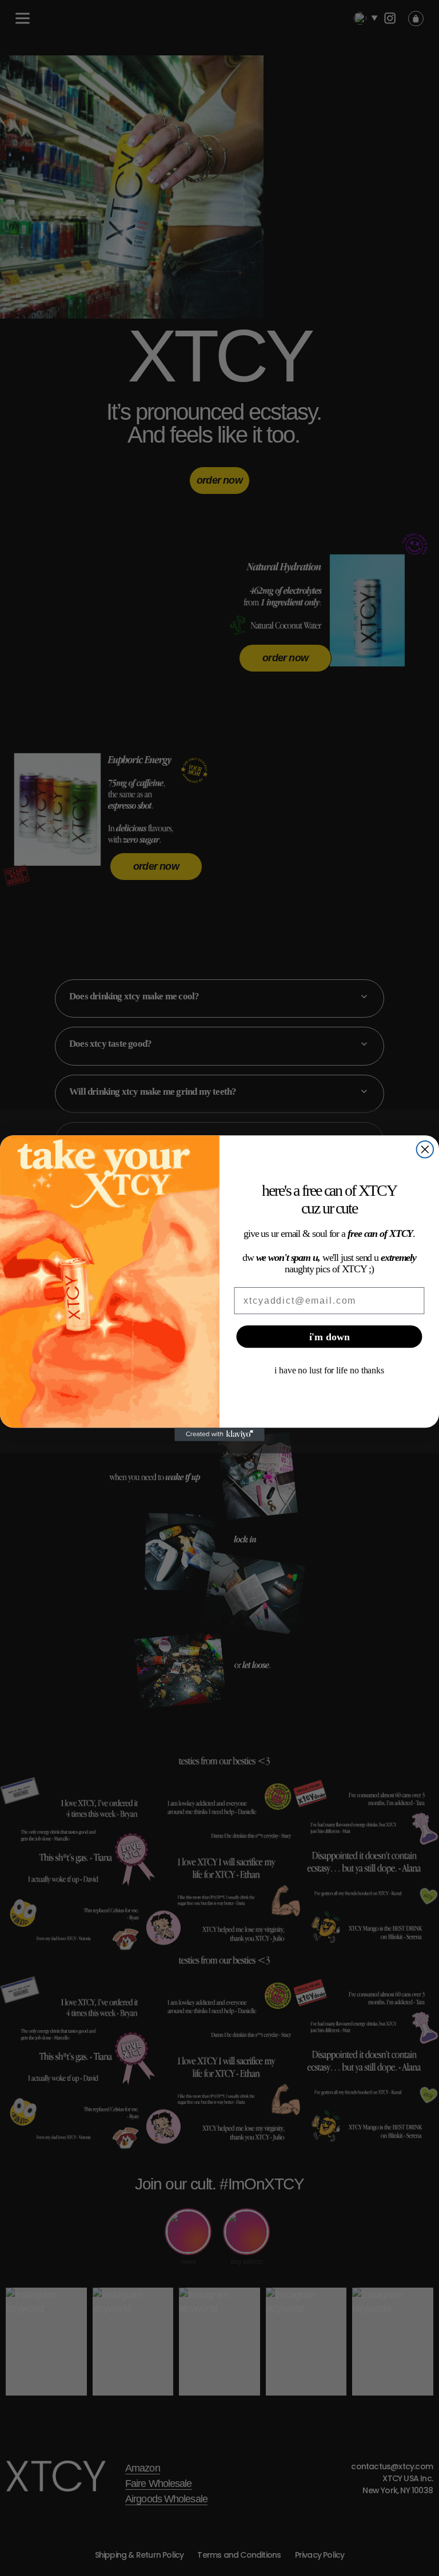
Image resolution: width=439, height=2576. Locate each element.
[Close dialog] (425, 1150)
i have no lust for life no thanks (329, 1370)
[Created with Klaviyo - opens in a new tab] (219, 1434)
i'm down (330, 1336)
